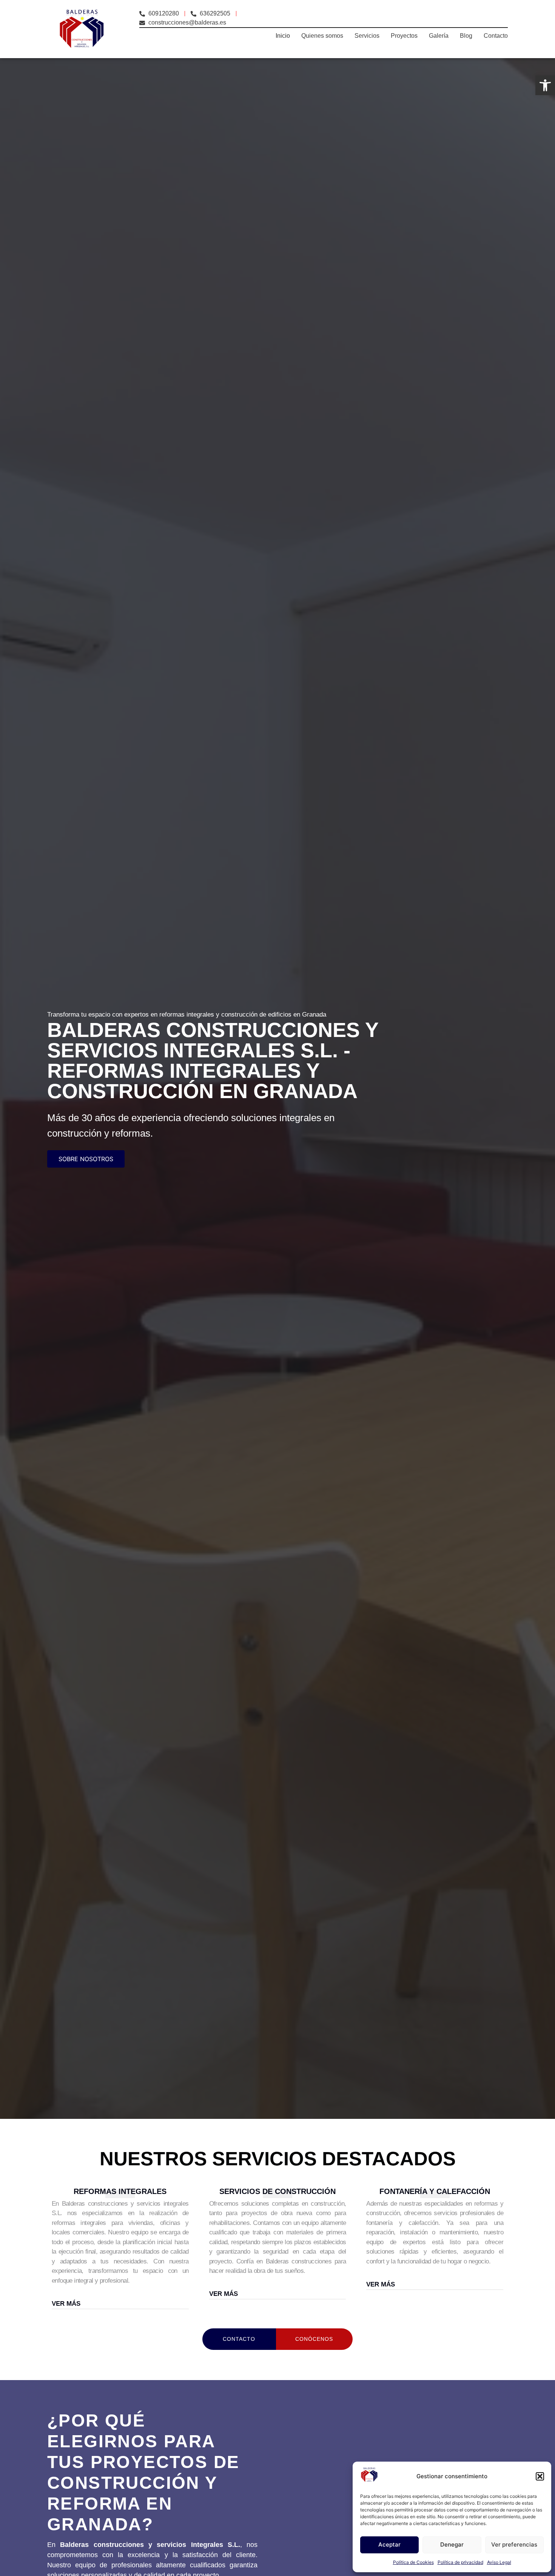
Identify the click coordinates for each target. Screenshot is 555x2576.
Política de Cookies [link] (413, 2562)
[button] (540, 2476)
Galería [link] (439, 36)
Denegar (452, 2544)
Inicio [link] (283, 36)
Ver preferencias (514, 2544)
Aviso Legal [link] (499, 2562)
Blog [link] (466, 36)
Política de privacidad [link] (460, 2562)
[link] (545, 85)
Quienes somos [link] (322, 36)
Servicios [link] (367, 36)
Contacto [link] (496, 36)
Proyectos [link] (404, 36)
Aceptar (389, 2544)
